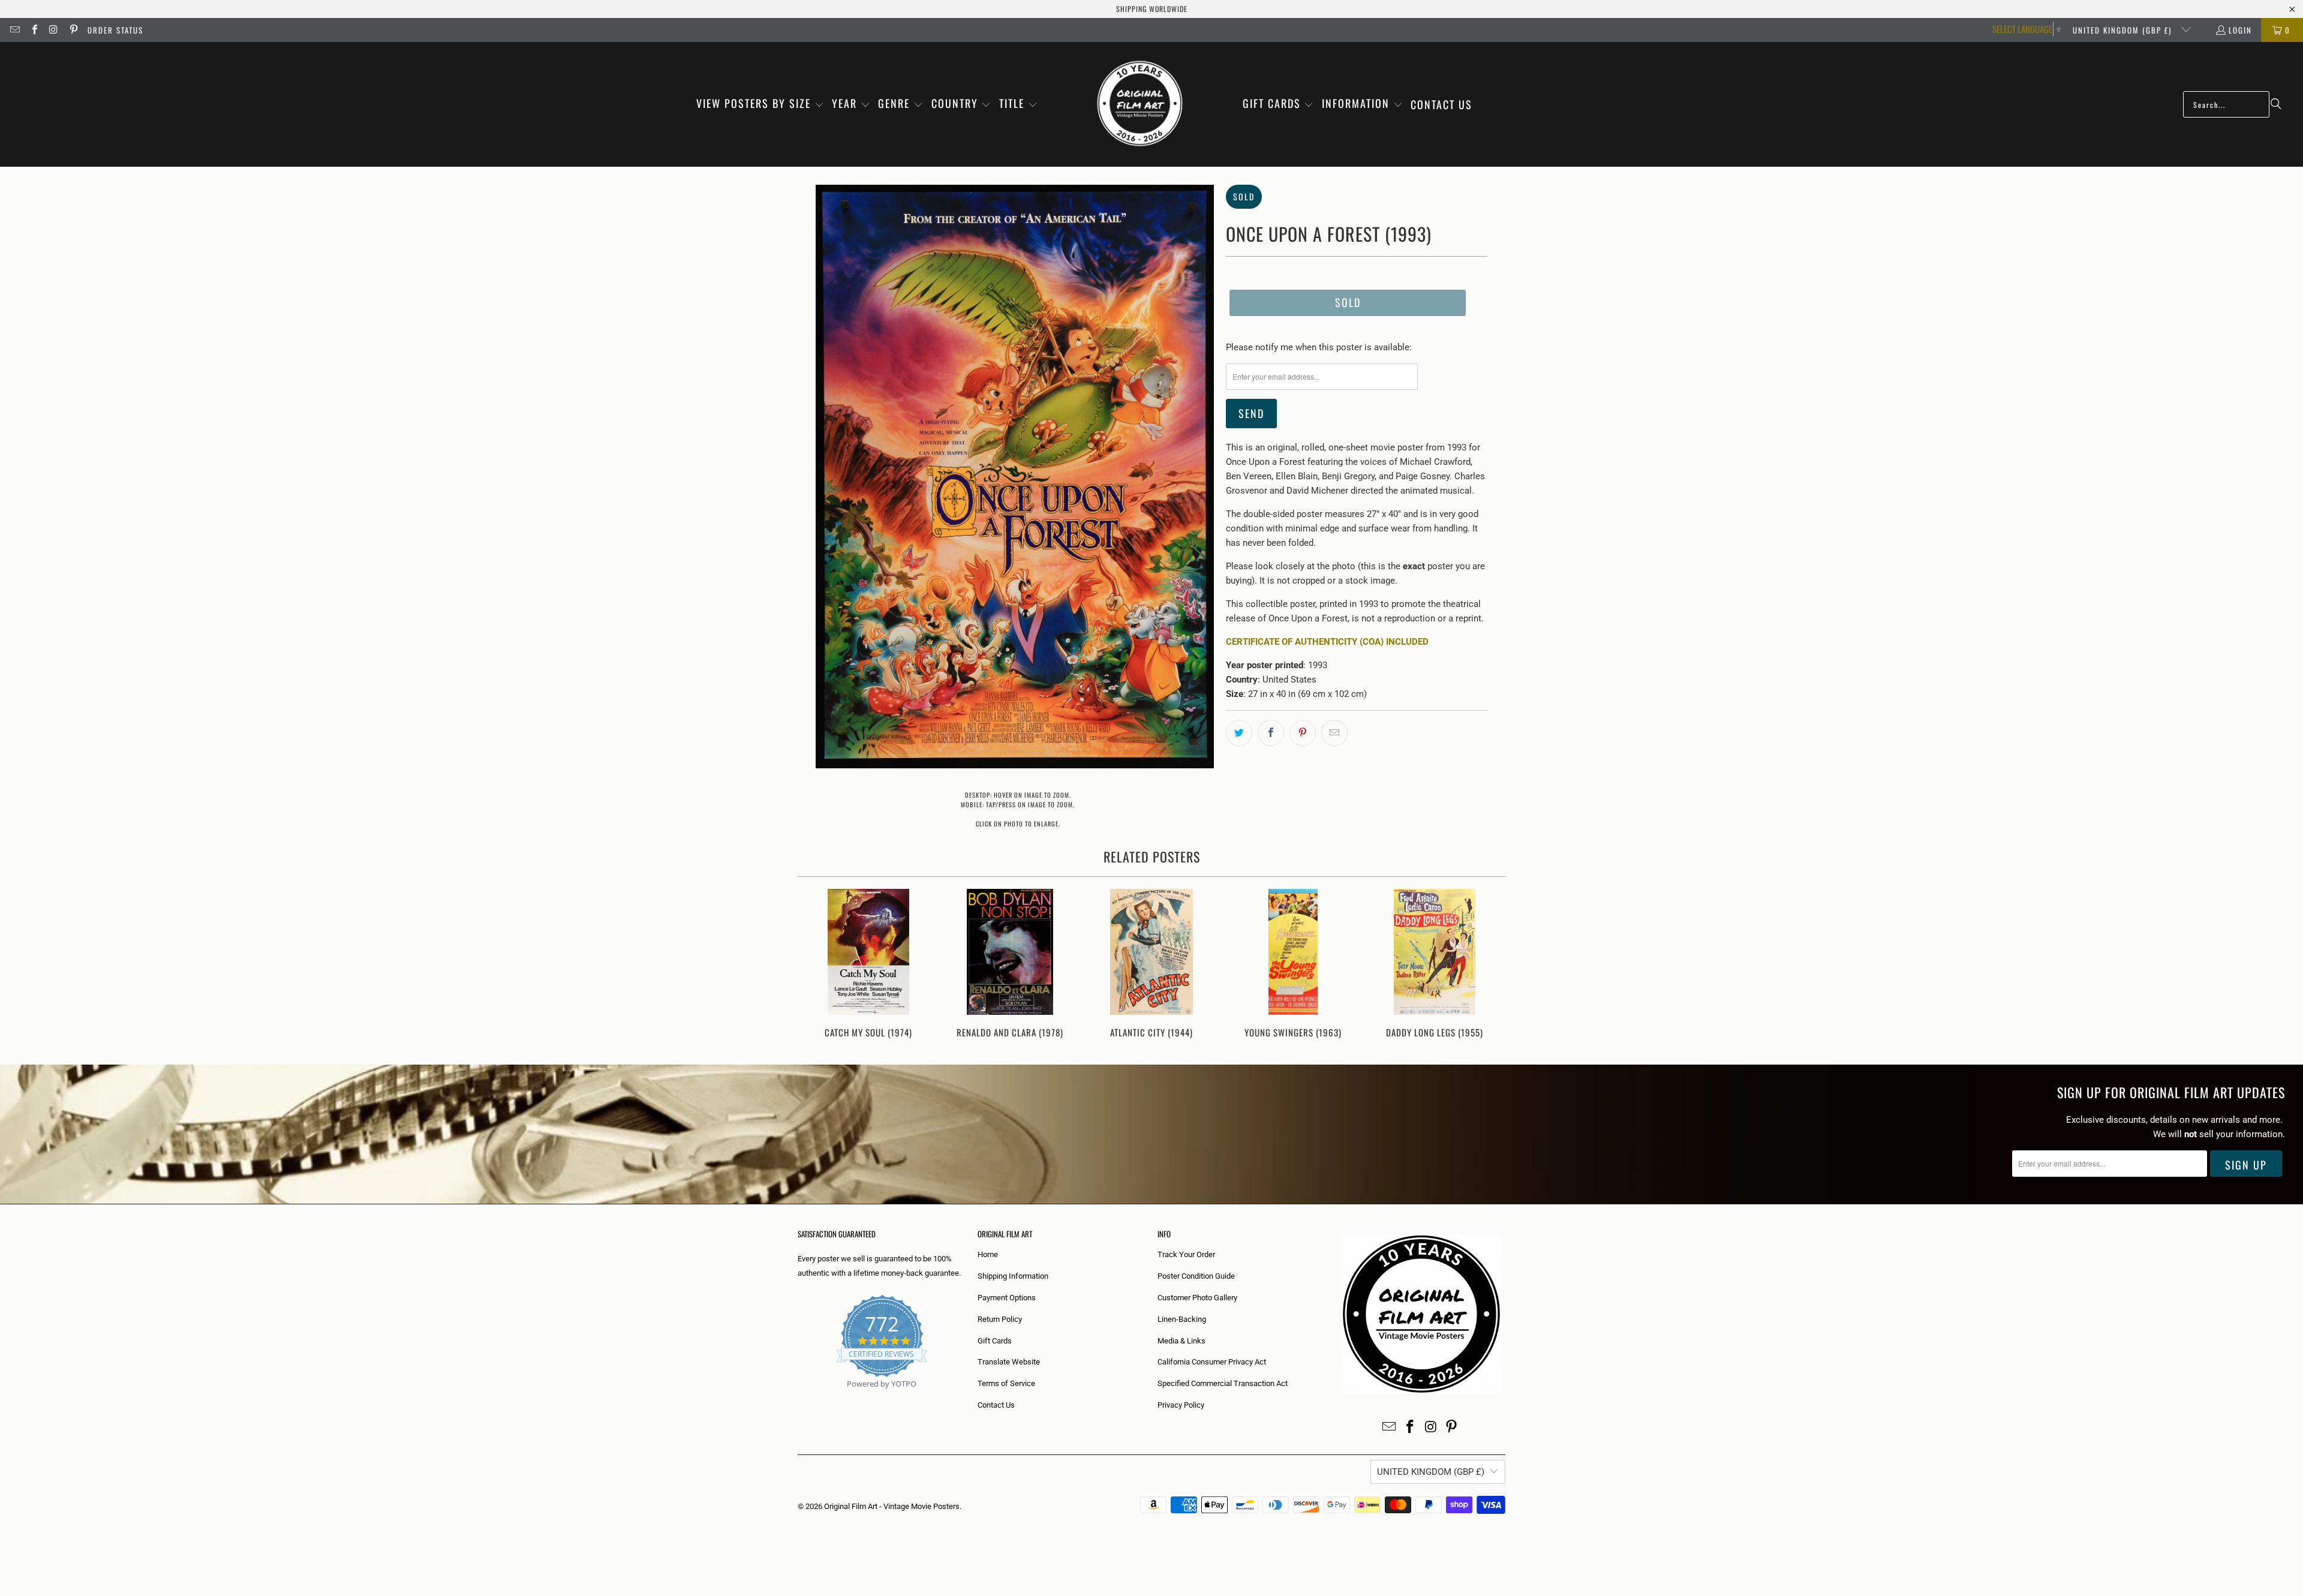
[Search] (2276, 104)
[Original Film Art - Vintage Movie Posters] (1140, 104)
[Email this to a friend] (1334, 733)
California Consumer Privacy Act (1212, 1362)
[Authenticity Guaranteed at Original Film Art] (799, 1398)
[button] (760, 104)
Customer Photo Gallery (1197, 1298)
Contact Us (996, 1405)
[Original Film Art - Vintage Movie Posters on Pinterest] (73, 30)
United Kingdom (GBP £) (2124, 30)
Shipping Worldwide (1152, 9)
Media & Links (1181, 1341)
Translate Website (1009, 1362)
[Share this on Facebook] (1271, 733)
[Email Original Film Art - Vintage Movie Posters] (14, 30)
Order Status (115, 30)
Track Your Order (1186, 1254)
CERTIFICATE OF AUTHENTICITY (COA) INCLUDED (1327, 642)
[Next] (1488, 965)
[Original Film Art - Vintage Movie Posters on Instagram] (53, 30)
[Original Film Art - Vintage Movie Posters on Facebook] (34, 30)
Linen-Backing (1182, 1319)
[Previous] (815, 965)
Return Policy (1000, 1319)
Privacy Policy (1181, 1405)
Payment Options (1007, 1298)
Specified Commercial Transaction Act (1223, 1383)
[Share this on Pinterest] (1303, 733)
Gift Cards (995, 1341)
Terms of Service (1006, 1383)
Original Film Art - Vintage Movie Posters (892, 1506)
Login (2240, 30)
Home (988, 1254)
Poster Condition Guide (1196, 1276)
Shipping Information (1013, 1276)
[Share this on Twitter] (1239, 733)
